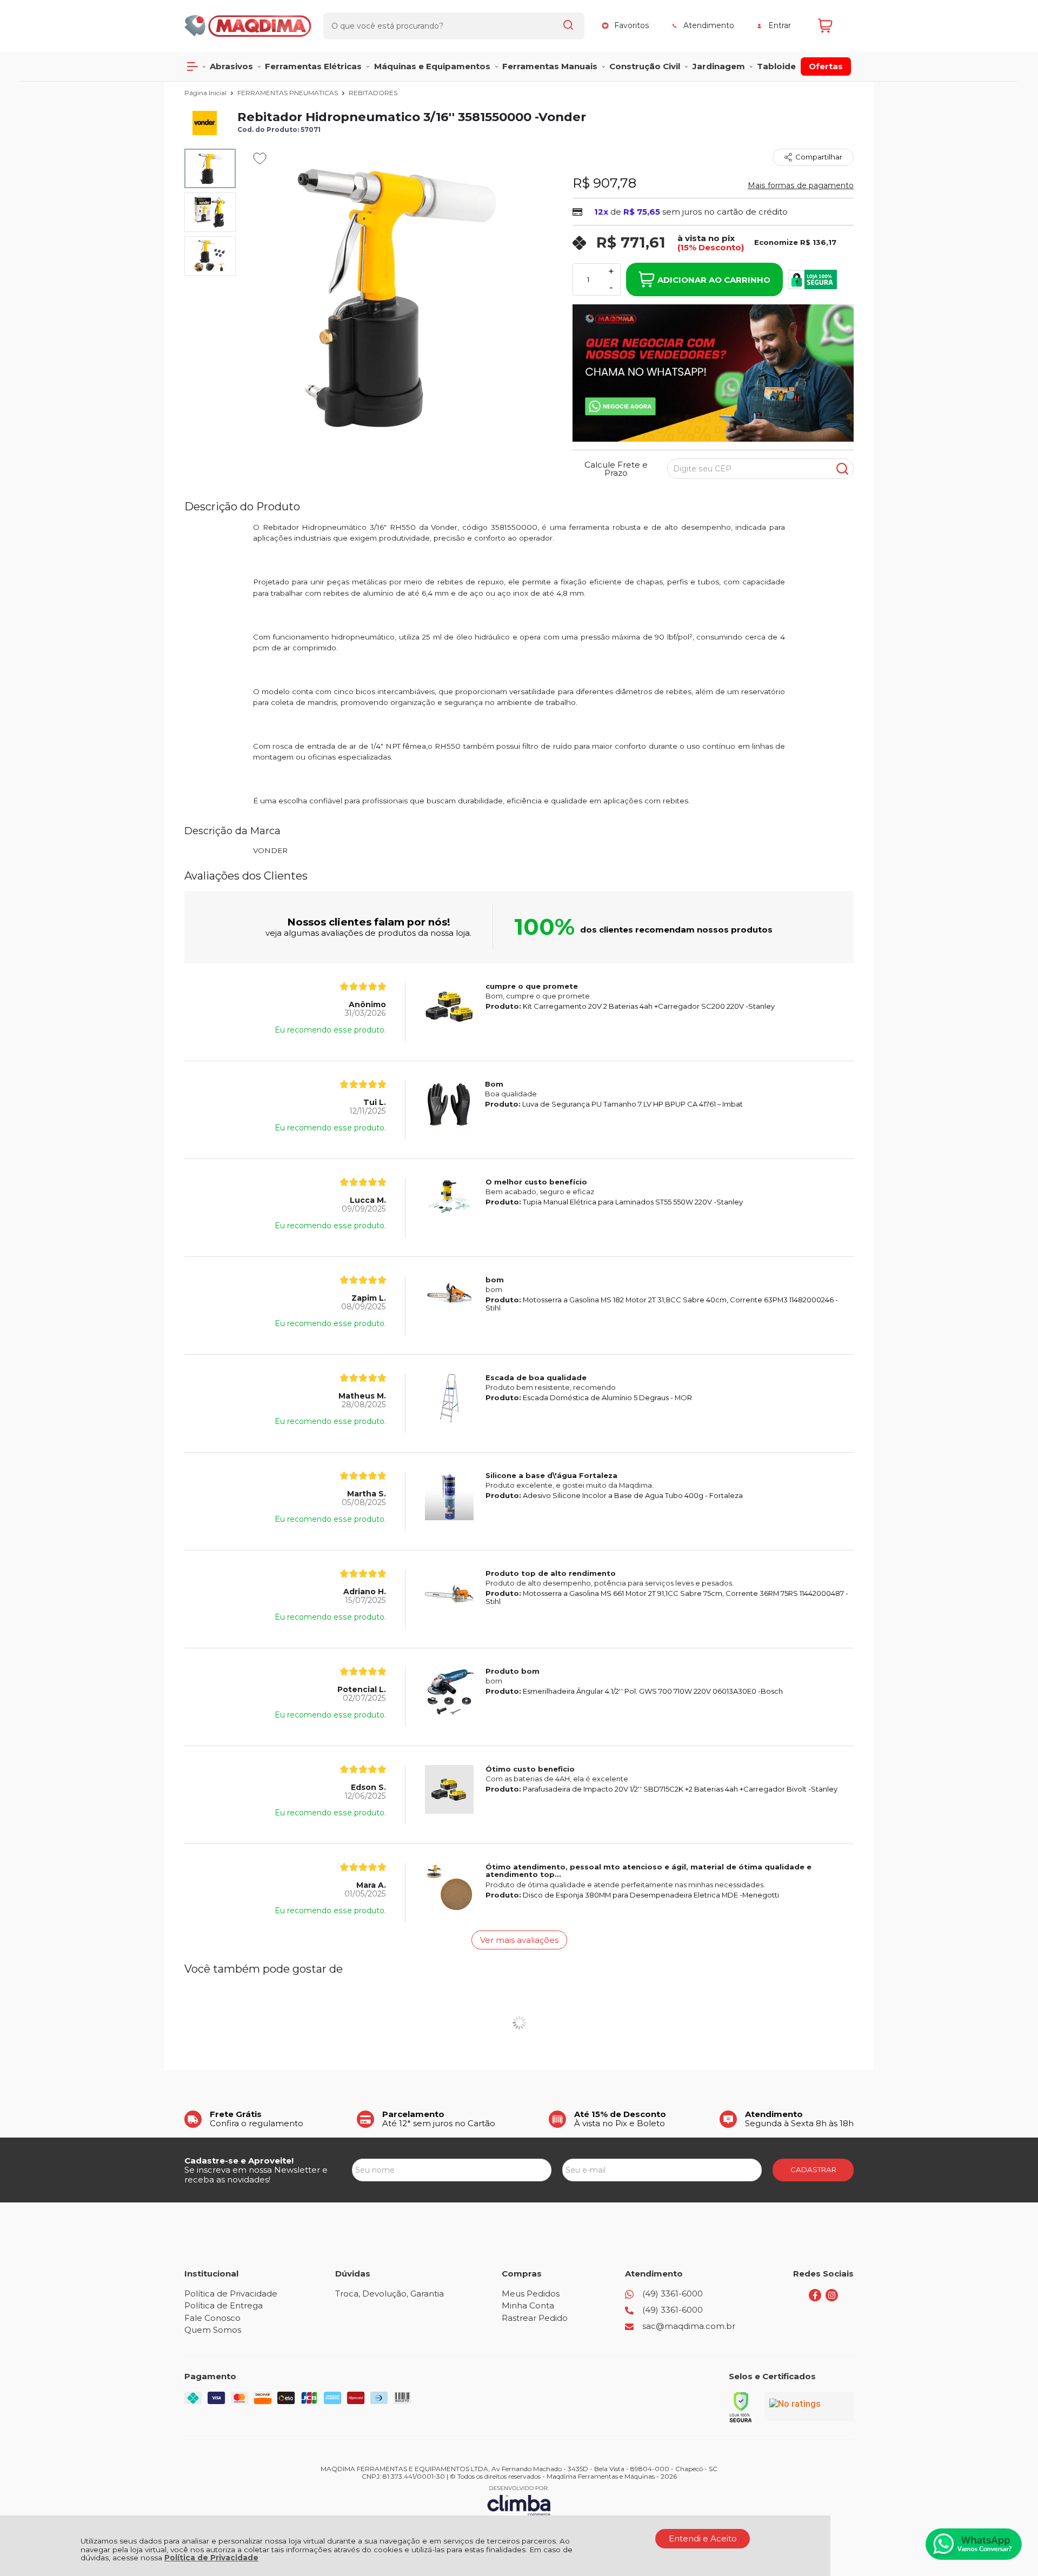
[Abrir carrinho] (833, 26)
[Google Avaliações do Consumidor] (809, 2406)
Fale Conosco (212, 2318)
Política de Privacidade (211, 2558)
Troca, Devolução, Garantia (390, 2294)
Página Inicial (206, 93)
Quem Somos (213, 2330)
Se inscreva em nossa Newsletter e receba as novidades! (256, 2174)
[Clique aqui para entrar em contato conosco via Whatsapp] (974, 2544)
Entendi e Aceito (703, 2538)
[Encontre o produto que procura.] (568, 26)
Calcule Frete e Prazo (616, 469)
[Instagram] (832, 2298)
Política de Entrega (224, 2305)
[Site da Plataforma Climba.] (519, 2501)
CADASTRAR (813, 2169)
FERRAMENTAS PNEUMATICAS (288, 93)
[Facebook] (815, 2298)
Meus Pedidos (531, 2294)
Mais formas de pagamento (801, 185)
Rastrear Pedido (535, 2318)
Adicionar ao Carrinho (714, 280)
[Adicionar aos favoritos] (260, 158)
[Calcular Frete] (842, 469)
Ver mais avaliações (519, 1940)
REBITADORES (373, 93)
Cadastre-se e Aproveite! (239, 2161)
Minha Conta (528, 2305)
